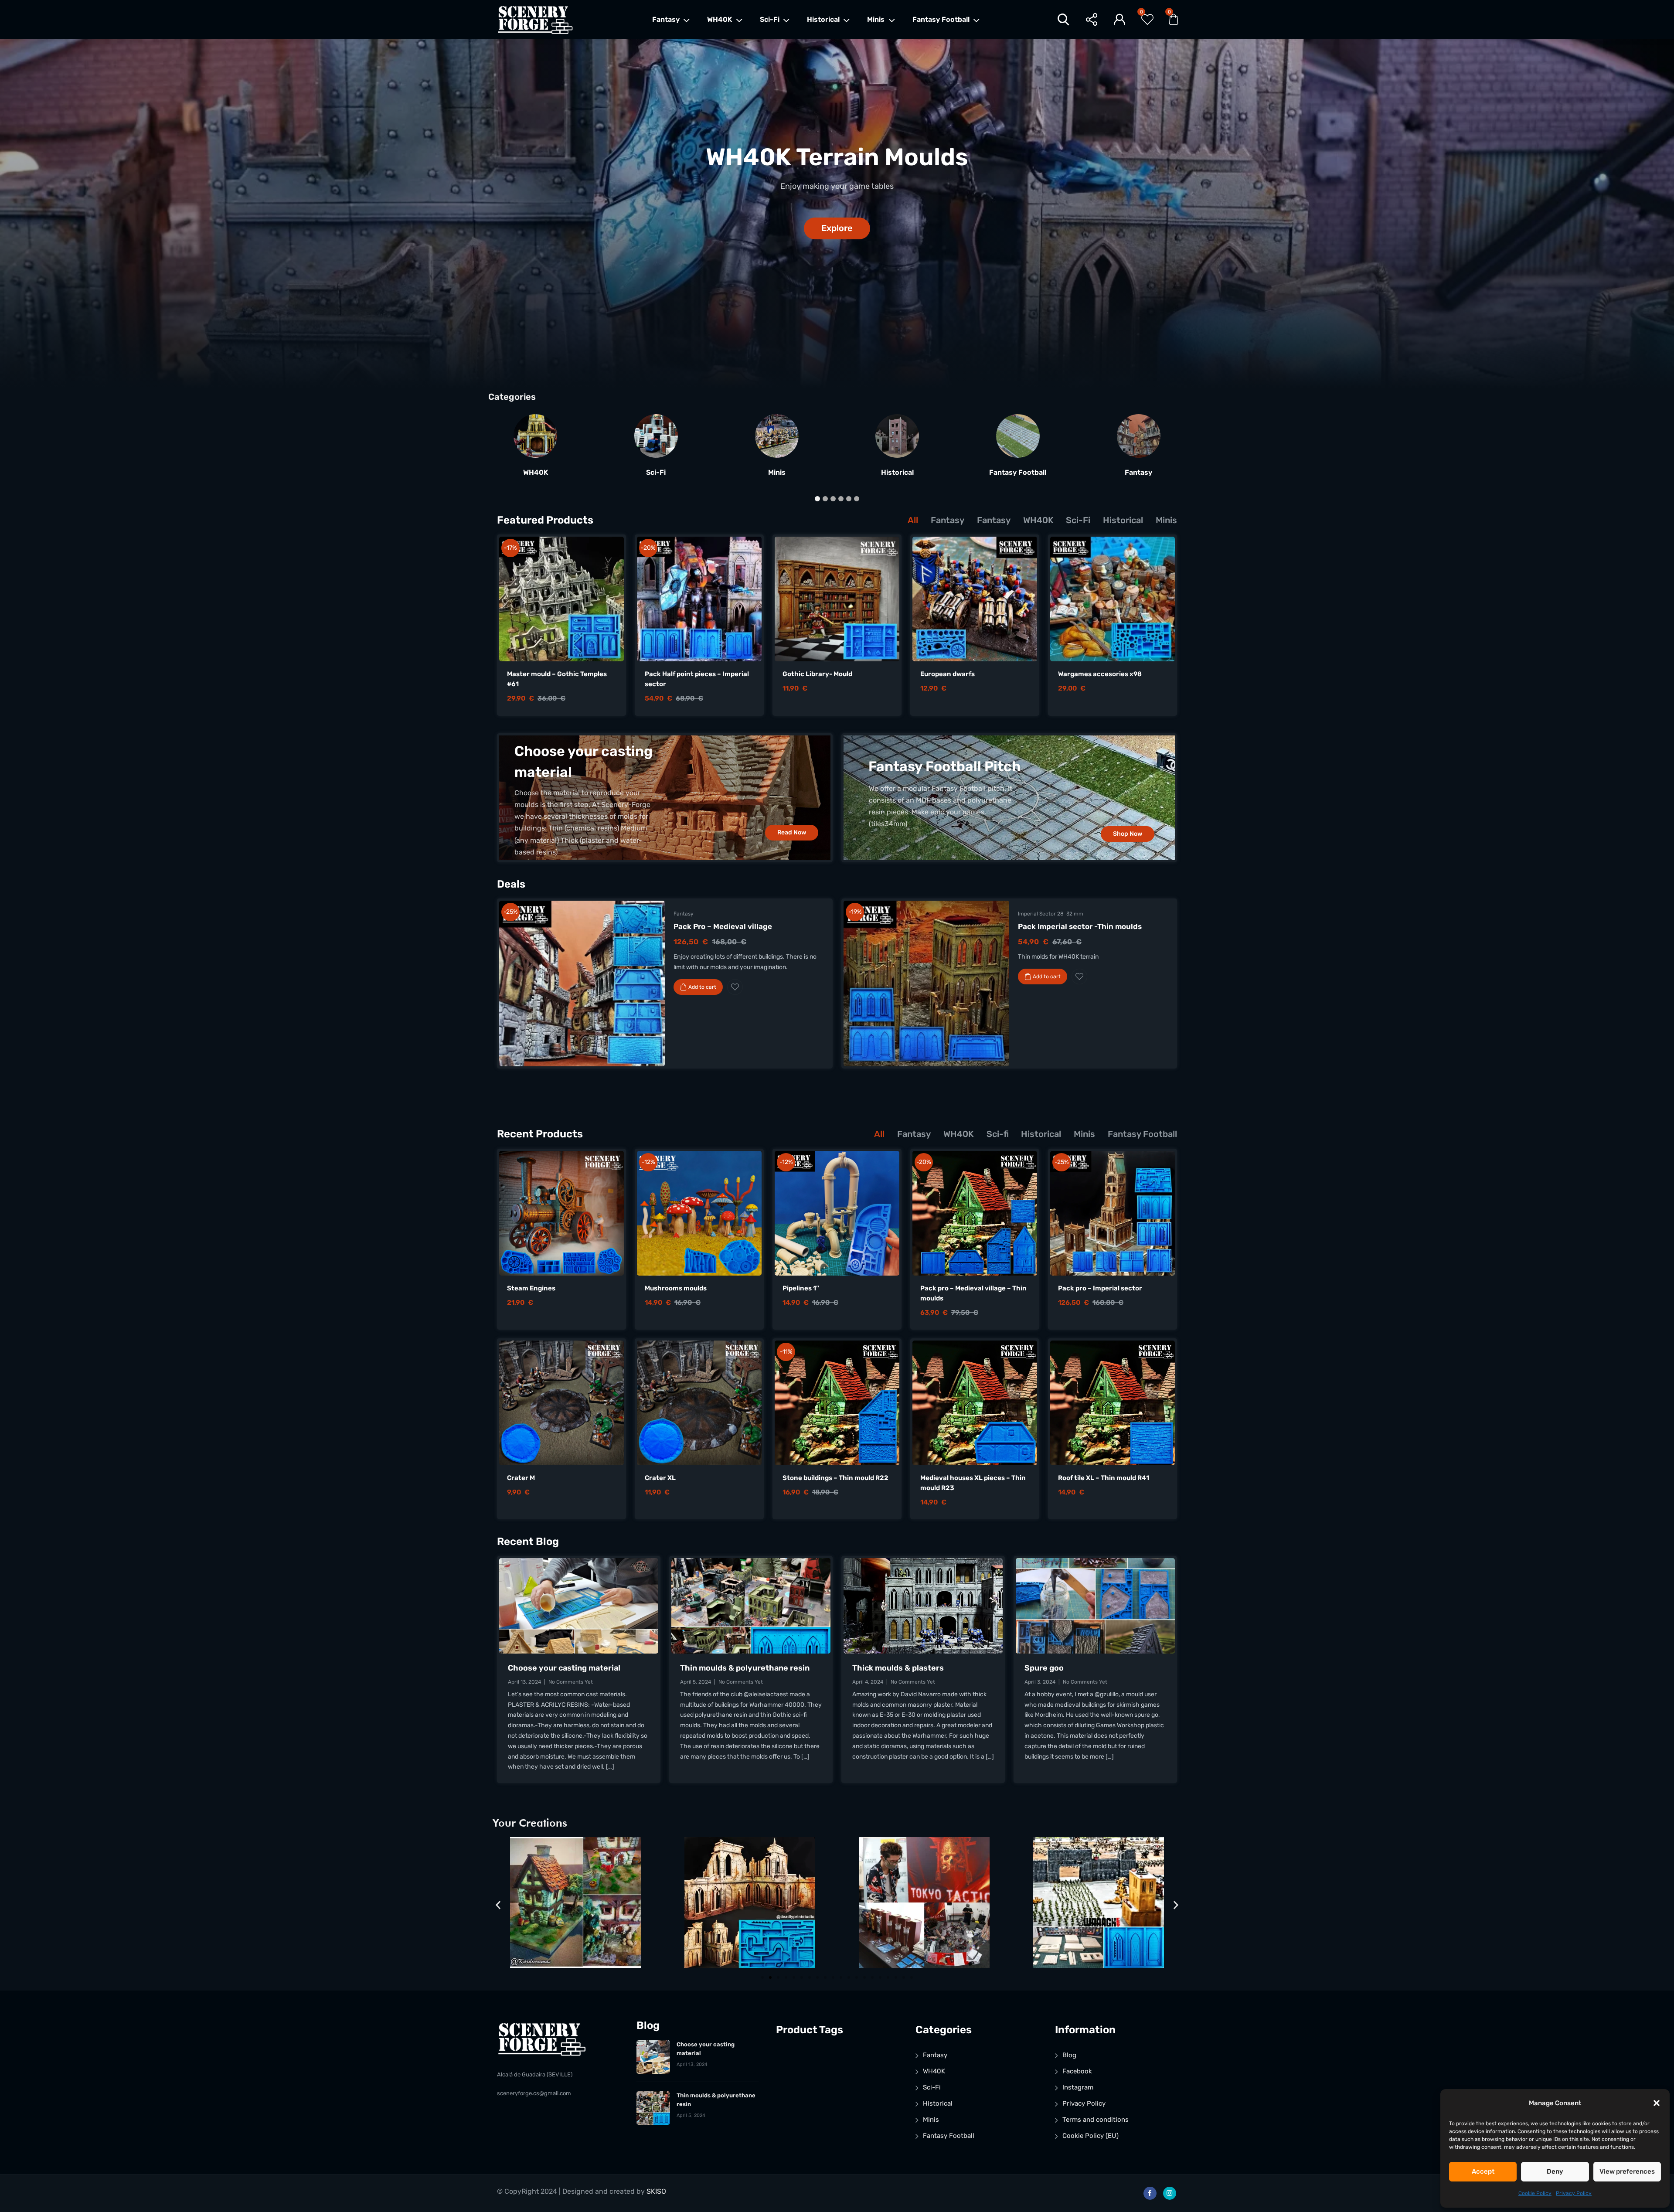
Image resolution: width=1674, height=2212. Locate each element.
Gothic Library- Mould (817, 674)
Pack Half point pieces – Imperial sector (697, 679)
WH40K (720, 19)
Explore (837, 228)
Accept (1483, 2171)
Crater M (521, 1478)
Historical (823, 19)
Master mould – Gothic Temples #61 (557, 679)
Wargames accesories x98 (1100, 674)
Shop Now (1128, 834)
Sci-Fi (770, 19)
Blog (1069, 2055)
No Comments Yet (571, 1682)
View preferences (1627, 2171)
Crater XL (660, 1478)
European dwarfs (948, 674)
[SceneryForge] (535, 20)
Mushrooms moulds (676, 1288)
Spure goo (1044, 1668)
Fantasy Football (941, 19)
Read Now (792, 832)
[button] (1657, 2103)
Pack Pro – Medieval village (723, 926)
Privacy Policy (1574, 2193)
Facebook (1077, 2071)
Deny (1555, 2171)
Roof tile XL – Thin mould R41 (1104, 1478)
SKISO (656, 2191)
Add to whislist (735, 987)
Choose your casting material (564, 1668)
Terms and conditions (1096, 2120)
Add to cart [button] (702, 987)
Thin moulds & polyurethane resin (745, 1668)
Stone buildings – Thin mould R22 (835, 1478)
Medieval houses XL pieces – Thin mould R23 (973, 1483)
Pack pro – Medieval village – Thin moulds (973, 1293)
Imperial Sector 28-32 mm (1051, 914)
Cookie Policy (1535, 2193)
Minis (876, 19)
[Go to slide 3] (778, 1977)
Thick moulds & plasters (898, 1668)
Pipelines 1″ (801, 1288)
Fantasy (666, 19)
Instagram (1078, 2087)
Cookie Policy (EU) (1090, 2136)
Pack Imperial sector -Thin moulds (1080, 926)
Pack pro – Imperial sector (1100, 1288)
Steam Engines (531, 1288)
